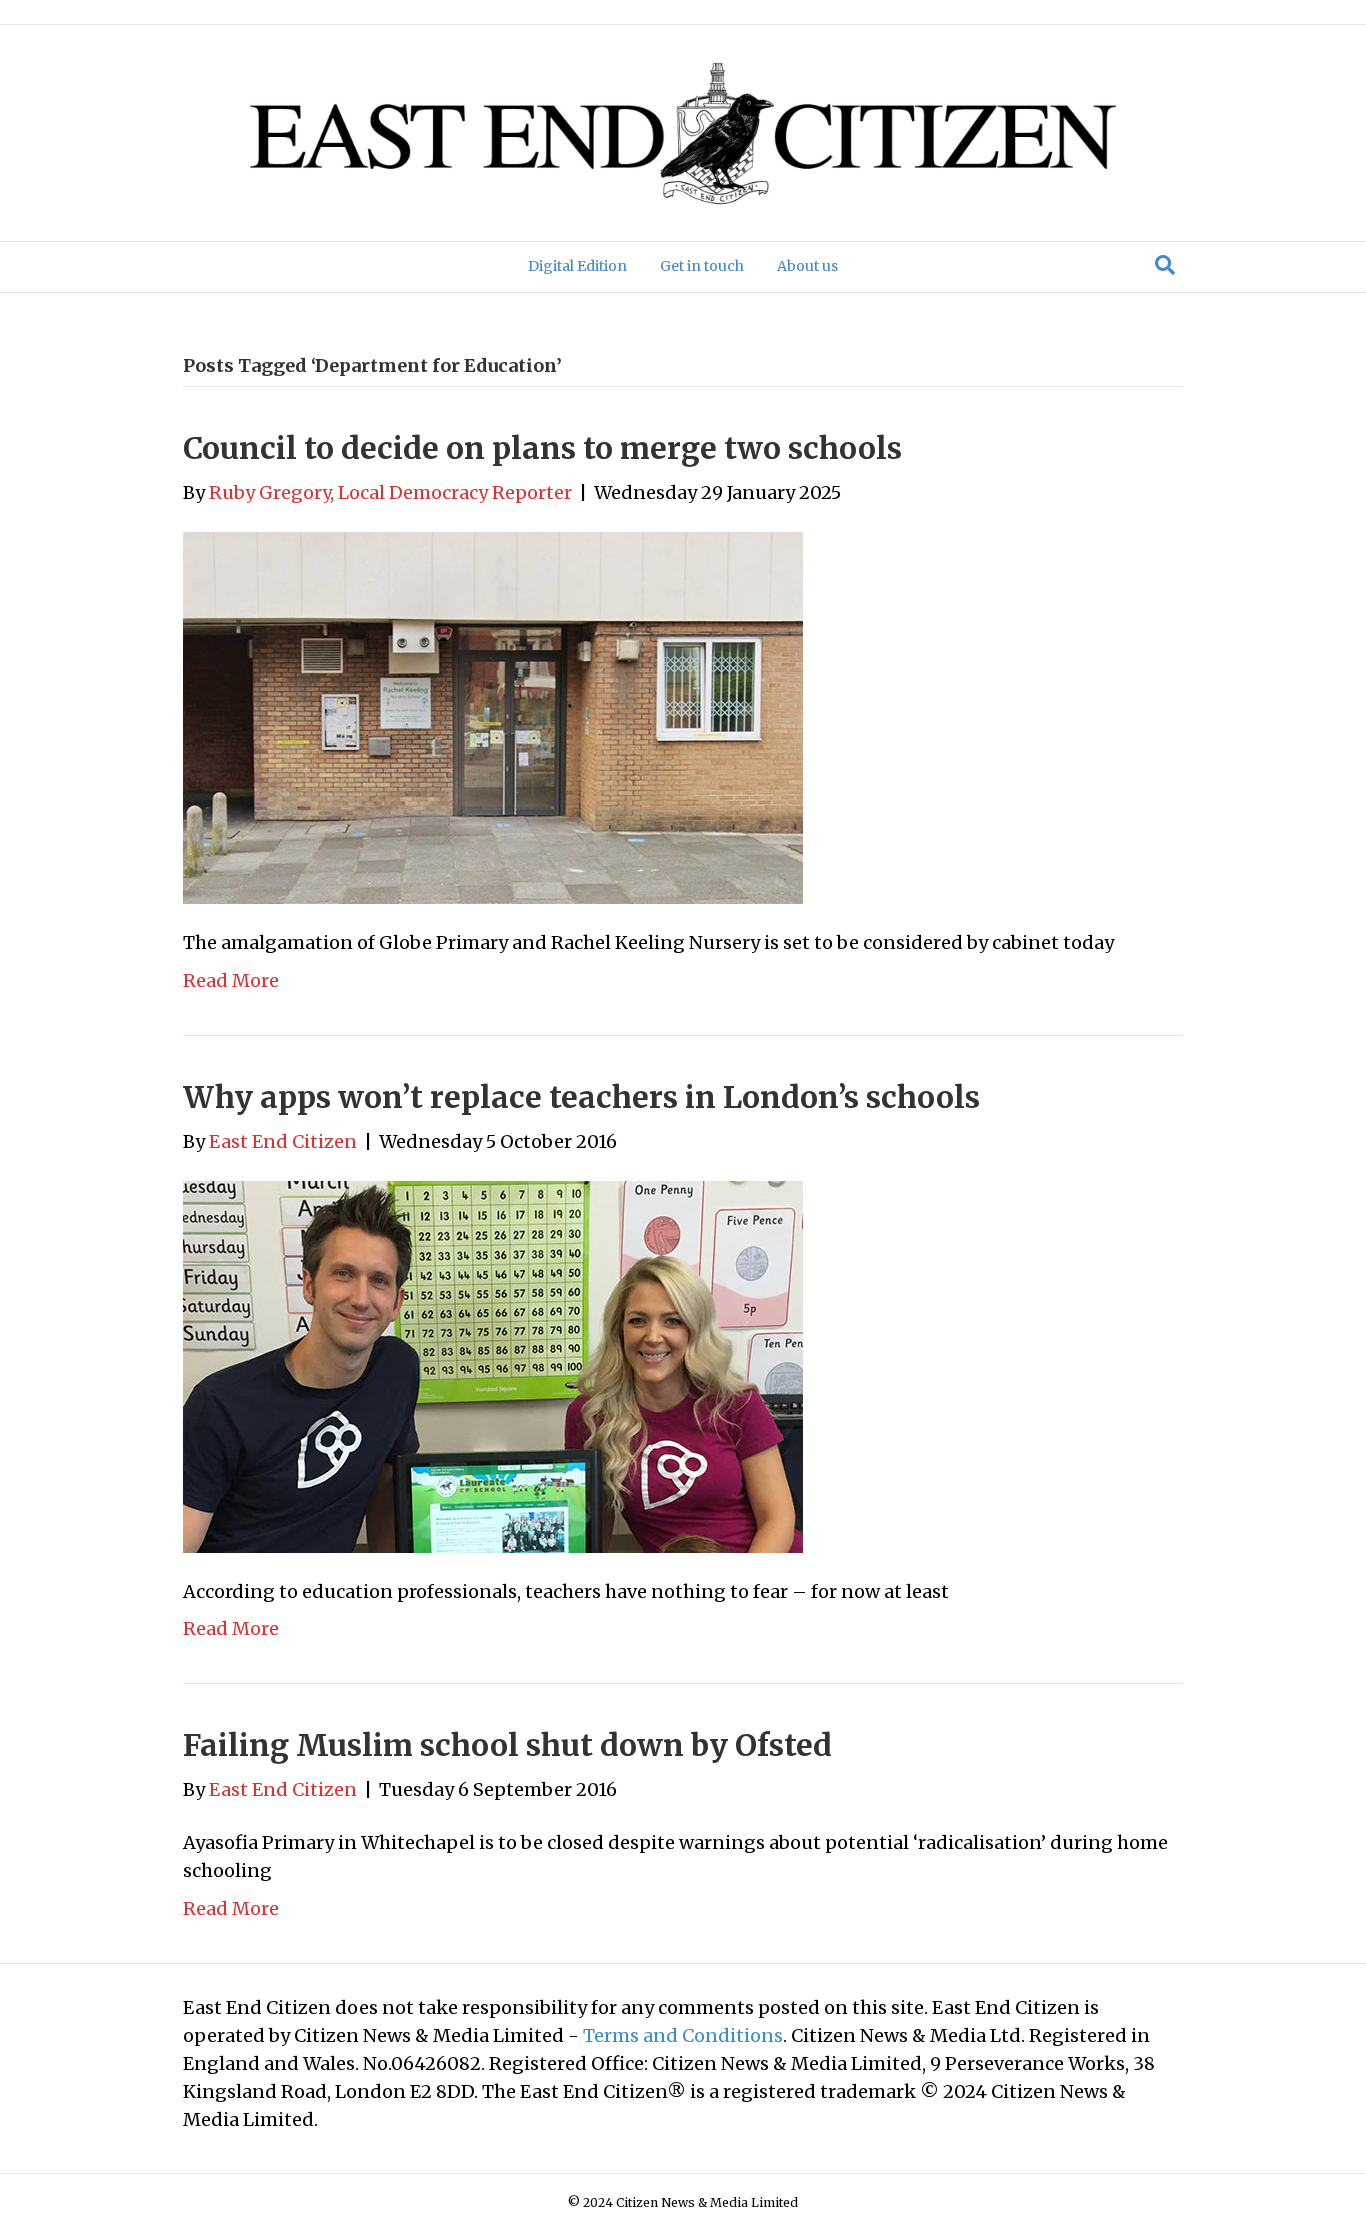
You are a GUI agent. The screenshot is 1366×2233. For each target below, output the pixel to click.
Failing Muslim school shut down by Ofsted (507, 1745)
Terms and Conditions (683, 2035)
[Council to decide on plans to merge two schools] (493, 716)
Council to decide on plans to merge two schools (542, 448)
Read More (231, 980)
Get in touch (702, 266)
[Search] (1165, 265)
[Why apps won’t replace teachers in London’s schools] (493, 1365)
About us (807, 266)
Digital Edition (577, 266)
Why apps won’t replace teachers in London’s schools (581, 1097)
